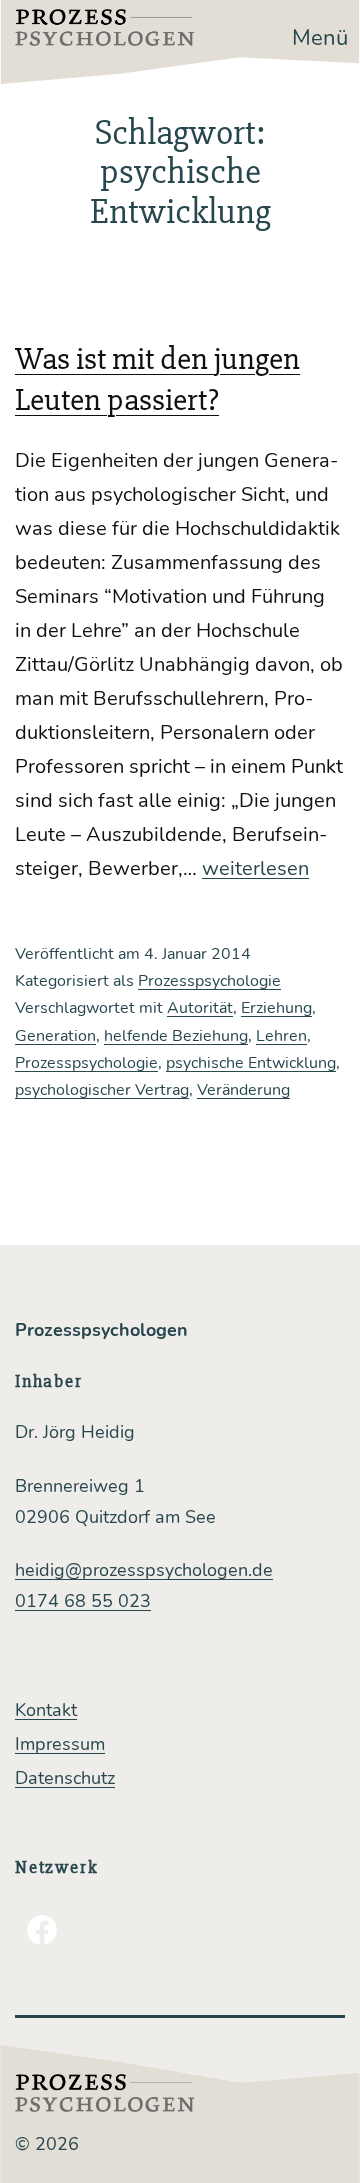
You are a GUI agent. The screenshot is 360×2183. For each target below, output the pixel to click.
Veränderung (243, 1090)
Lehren (281, 1036)
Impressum (60, 1744)
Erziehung (276, 1008)
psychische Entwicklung (251, 1063)
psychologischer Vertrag (102, 1090)
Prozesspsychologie (209, 981)
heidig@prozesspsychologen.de (144, 1570)
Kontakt (46, 1710)
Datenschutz (65, 1778)
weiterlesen (255, 868)
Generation (55, 1036)
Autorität (200, 1008)
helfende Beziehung (176, 1036)
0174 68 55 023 (83, 1601)
